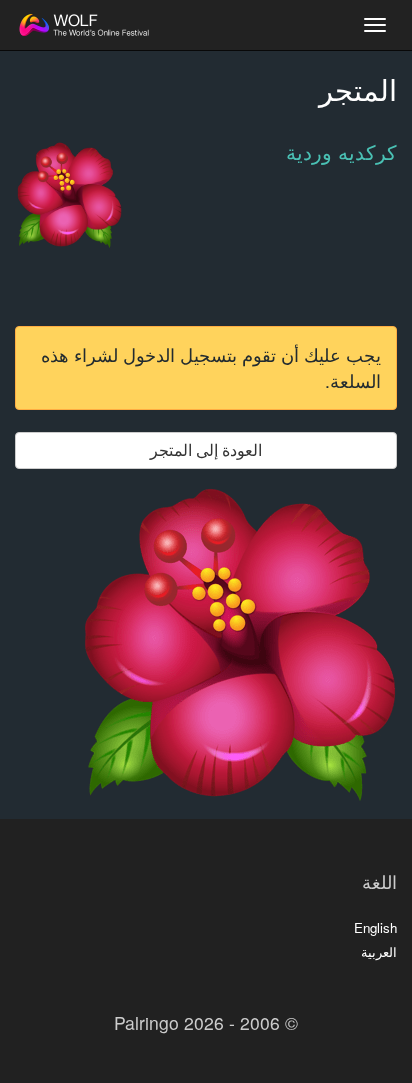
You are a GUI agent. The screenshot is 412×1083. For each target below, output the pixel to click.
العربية (379, 951)
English (375, 927)
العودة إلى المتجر (206, 449)
